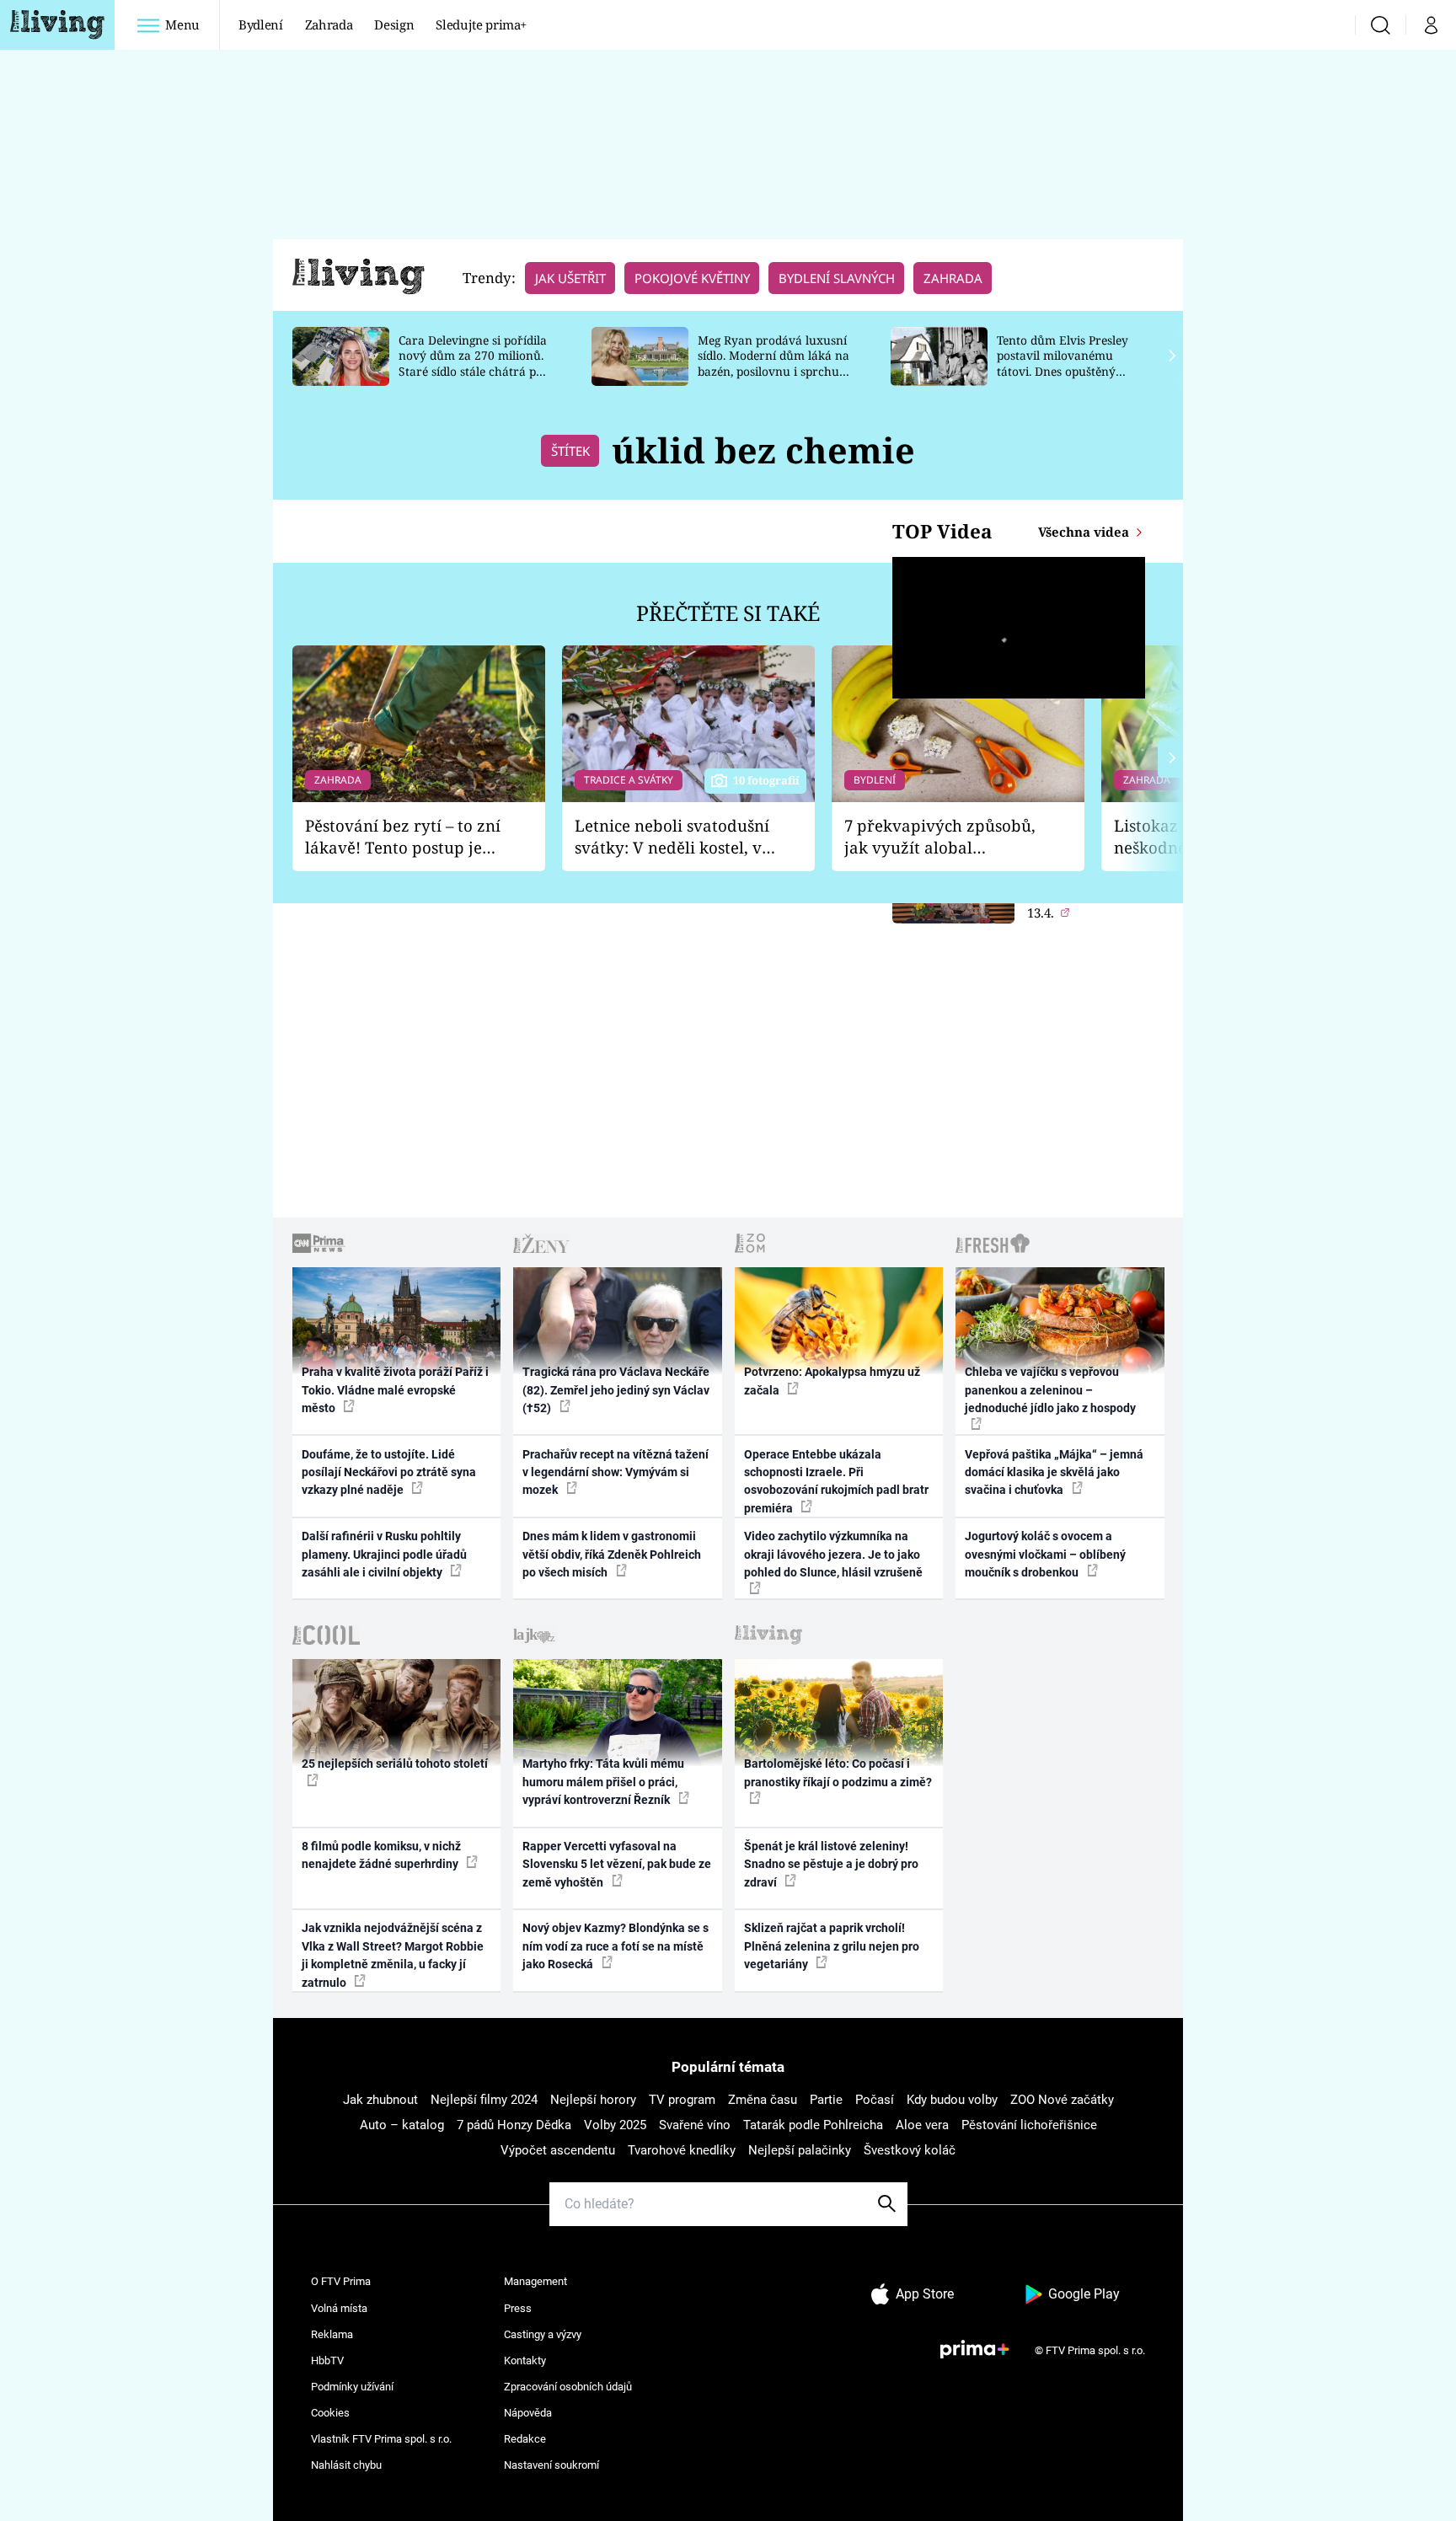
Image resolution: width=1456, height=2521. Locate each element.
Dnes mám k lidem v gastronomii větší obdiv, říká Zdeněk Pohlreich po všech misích (612, 1554)
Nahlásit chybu (346, 2465)
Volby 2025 (615, 2125)
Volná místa (339, 2308)
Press (518, 2308)
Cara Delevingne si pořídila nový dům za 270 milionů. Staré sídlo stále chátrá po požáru (473, 364)
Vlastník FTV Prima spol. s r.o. (381, 2439)
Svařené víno (695, 2125)
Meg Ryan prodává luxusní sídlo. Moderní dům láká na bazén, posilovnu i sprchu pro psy (773, 364)
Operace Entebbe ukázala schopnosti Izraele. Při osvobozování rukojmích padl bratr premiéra (836, 1481)
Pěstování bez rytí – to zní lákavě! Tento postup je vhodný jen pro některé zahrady (403, 837)
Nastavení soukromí (551, 2465)
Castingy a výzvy (543, 2334)
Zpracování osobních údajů (568, 2387)
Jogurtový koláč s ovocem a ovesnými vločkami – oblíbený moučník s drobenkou (1045, 1554)
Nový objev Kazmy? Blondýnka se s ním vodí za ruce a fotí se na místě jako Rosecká (616, 1946)
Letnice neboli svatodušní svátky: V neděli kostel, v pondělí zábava (672, 837)
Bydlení (261, 24)
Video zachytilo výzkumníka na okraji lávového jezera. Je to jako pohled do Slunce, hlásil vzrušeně (833, 1554)
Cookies (330, 2413)
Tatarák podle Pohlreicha (813, 2125)
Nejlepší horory (593, 2100)
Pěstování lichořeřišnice (1029, 2125)
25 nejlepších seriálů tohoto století (395, 1764)
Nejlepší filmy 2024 (484, 2100)
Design (394, 24)
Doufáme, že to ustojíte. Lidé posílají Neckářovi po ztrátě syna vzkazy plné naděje (389, 1472)
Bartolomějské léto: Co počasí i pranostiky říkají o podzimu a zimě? (838, 1772)
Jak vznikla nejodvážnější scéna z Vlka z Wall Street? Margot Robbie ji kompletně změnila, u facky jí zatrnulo (393, 1955)
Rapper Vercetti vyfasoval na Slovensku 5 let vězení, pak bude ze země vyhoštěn (617, 1864)
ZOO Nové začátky (1062, 2100)
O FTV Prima (341, 2281)
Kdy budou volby (952, 2100)
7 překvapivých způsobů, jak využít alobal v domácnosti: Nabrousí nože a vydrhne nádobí (940, 837)
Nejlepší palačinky (800, 2150)
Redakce (525, 2439)
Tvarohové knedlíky (682, 2150)
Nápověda (528, 2413)
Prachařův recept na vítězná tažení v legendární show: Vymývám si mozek (616, 1472)
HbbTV (327, 2360)
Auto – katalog (402, 2125)
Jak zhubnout (380, 2100)
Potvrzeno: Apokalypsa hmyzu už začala (832, 1381)
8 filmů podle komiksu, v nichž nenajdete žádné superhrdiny (381, 1855)
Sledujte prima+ (481, 24)
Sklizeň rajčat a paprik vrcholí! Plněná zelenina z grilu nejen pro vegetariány (832, 1946)
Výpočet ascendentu (558, 2150)
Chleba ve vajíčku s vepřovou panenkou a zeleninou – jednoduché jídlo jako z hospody (1050, 1390)
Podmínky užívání (352, 2387)
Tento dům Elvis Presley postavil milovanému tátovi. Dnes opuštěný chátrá (1063, 364)
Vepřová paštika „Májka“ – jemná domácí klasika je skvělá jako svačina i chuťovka (1054, 1472)
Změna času (763, 2100)
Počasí (875, 2100)
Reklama (332, 2334)
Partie (826, 2100)
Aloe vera (922, 2125)
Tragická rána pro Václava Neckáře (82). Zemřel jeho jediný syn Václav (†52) (616, 1390)
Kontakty (525, 2360)
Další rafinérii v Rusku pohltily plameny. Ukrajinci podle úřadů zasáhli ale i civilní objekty (384, 1554)
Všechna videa (1085, 532)
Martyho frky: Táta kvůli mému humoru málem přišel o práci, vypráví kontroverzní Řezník (603, 1782)
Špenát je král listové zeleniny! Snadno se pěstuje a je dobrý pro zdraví (831, 1864)
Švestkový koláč (910, 2150)
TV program (682, 2100)
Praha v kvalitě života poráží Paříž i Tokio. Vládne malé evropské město (395, 1390)
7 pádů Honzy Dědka (514, 2125)
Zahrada (329, 24)
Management (535, 2281)
